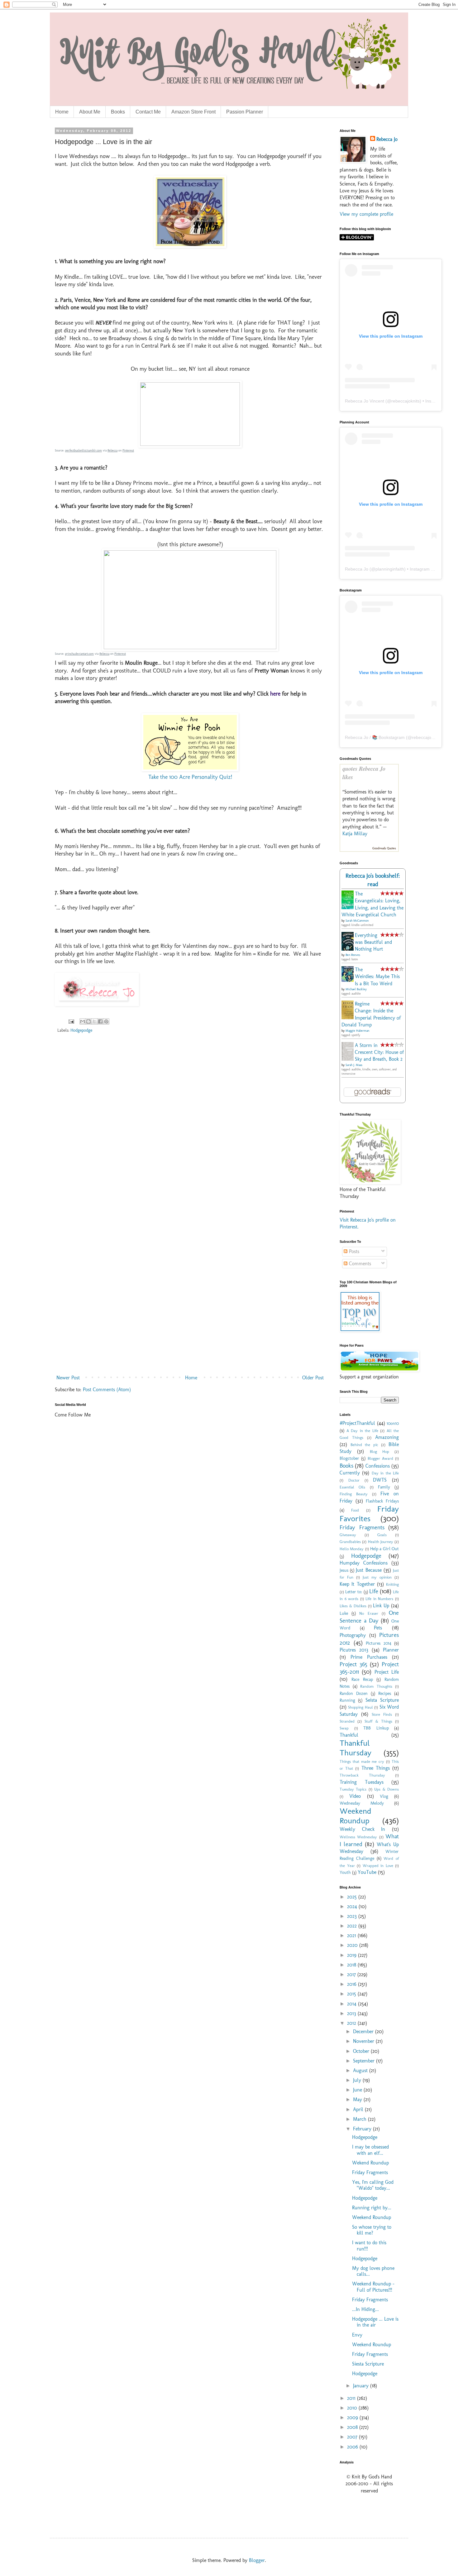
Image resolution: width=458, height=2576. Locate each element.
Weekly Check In (362, 1829)
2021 (352, 1935)
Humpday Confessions (364, 1563)
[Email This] (83, 1021)
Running (347, 1700)
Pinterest (128, 451)
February (363, 2129)
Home (62, 112)
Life (374, 1591)
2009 (353, 2417)
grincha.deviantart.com (79, 654)
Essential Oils (352, 1487)
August (361, 2070)
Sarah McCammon (357, 921)
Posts (353, 1251)
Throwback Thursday (362, 1775)
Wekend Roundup (370, 2163)
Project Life (387, 1672)
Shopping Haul (360, 1707)
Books (118, 112)
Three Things (376, 1768)
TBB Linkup (376, 1728)
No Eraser (369, 1613)
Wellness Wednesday (358, 1837)
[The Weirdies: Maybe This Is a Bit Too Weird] (349, 980)
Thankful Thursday (355, 1748)
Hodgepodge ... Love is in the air (375, 2322)
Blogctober (349, 1458)
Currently (350, 1473)
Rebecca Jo (387, 139)
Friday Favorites (369, 1514)
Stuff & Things (378, 1721)
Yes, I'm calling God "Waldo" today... (373, 2185)
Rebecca (112, 451)
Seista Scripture (382, 1700)
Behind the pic (364, 1445)
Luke (344, 1613)
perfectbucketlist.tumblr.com (83, 451)
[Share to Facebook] (100, 1021)
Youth (345, 1872)
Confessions (378, 1466)
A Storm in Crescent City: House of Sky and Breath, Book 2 (379, 1052)
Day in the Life (385, 1473)
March (360, 2119)
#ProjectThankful (357, 1423)
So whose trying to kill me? (372, 2230)
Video (355, 1796)
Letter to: (354, 1592)
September (365, 2061)
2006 (353, 2447)
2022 (353, 1926)
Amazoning (387, 1437)
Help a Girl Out (384, 1549)
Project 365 (353, 1664)
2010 (353, 2408)
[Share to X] (94, 1021)
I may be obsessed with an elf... (370, 2150)
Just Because (369, 1570)
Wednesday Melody (362, 1803)
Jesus (344, 1570)
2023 (353, 1916)
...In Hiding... (365, 2309)
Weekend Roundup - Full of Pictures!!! (373, 2287)
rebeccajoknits (406, 401)
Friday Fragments (362, 1527)
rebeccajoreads (427, 737)
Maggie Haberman (357, 1031)
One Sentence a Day (369, 1616)
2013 (352, 2013)
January (362, 2386)
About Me (90, 112)
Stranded (347, 1721)
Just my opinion (377, 1577)
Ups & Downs (386, 1789)
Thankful (349, 1735)
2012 (352, 2023)
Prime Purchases (369, 1657)
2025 (353, 1897)
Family (384, 1487)
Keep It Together (357, 1584)
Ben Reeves (353, 955)
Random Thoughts (376, 1686)
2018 (352, 1965)
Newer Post (68, 1378)
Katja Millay (355, 834)
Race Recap (362, 1679)
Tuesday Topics (353, 1789)
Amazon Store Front (193, 112)
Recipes (385, 1693)
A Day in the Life (362, 1431)
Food (355, 1510)
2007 (353, 2437)
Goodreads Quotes (384, 848)
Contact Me (148, 112)
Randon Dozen (354, 1693)
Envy (357, 2335)
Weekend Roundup (355, 1816)
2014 (353, 2004)
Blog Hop (379, 1452)
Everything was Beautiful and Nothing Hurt (373, 942)
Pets (378, 1628)
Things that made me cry (362, 1761)
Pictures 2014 (379, 1643)
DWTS (380, 1480)
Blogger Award (380, 1458)
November (364, 2041)
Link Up (381, 1606)
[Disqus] (190, 1128)
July (358, 2080)
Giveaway (348, 1535)
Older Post (313, 1378)
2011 (352, 2398)
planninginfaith (390, 569)
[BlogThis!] (88, 1021)
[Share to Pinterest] (106, 1021)
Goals (382, 1535)
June (358, 2090)
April (359, 2109)
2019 (353, 1955)
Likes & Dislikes (353, 1606)
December (364, 2031)
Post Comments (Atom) (107, 1389)
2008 (353, 2427)
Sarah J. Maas (354, 1065)
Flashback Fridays (382, 1501)
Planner (391, 1650)
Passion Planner (245, 112)
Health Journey (381, 1542)
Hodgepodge (81, 1030)
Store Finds (382, 1714)
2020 (353, 1945)
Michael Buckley (356, 989)
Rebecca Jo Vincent (365, 401)
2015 (352, 1994)
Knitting (392, 1584)
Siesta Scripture (368, 2364)
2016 (353, 1984)
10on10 (393, 1423)
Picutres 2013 (354, 1650)
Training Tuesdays (362, 1782)
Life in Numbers (379, 1599)
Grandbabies (350, 1542)
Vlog (384, 1796)
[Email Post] (71, 1021)
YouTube (367, 1872)
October (362, 2051)
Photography (353, 1635)
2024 (353, 1906)
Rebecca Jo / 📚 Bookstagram (375, 737)
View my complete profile (366, 214)
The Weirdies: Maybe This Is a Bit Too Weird (377, 977)
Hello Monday (352, 1549)
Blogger (257, 2560)
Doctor (354, 1480)
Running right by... (372, 2208)
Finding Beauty (354, 1494)
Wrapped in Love (378, 1866)
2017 (352, 1974)
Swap (344, 1728)
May (358, 2099)
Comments (359, 1264)
